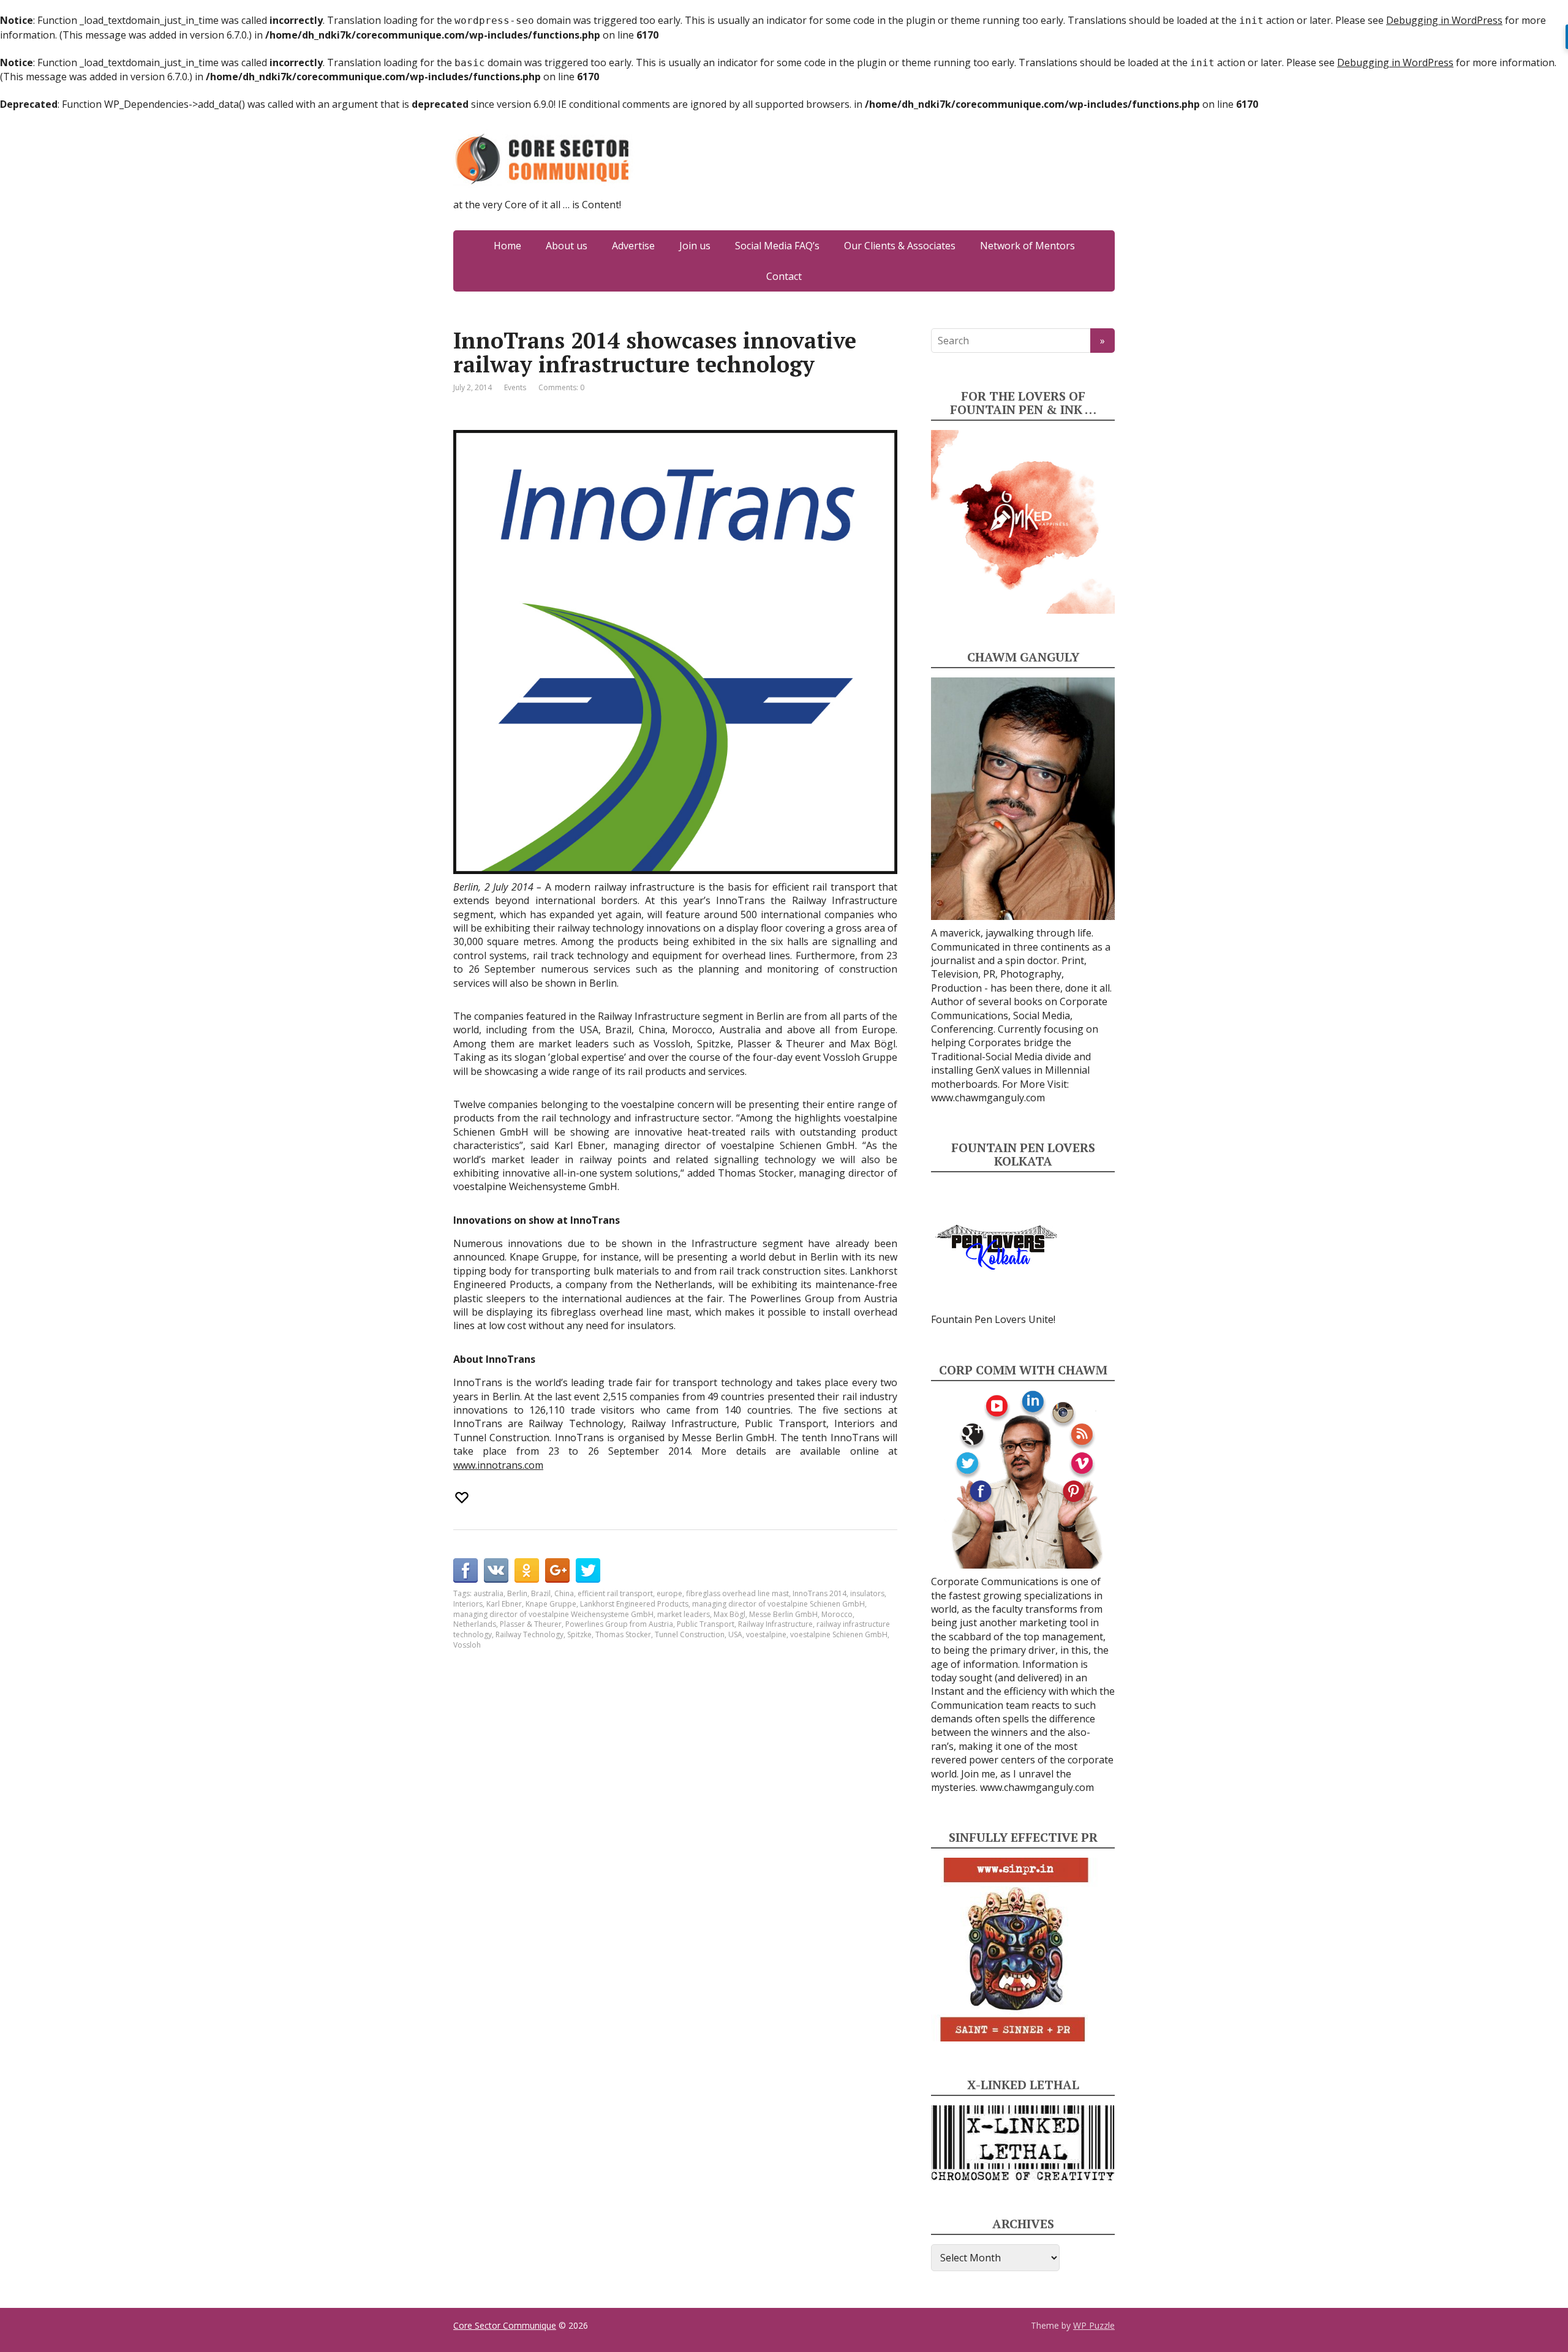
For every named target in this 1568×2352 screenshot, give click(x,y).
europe (669, 1593)
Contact (784, 276)
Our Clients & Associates (900, 246)
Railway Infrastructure (775, 1624)
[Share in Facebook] (466, 1570)
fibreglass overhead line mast (737, 1593)
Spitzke (579, 1634)
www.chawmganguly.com (988, 1098)
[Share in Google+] (557, 1570)
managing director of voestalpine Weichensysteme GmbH (553, 1614)
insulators (867, 1593)
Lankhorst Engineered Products (634, 1604)
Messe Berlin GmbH (783, 1614)
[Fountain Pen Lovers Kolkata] (997, 1246)
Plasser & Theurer (531, 1624)
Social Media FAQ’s (777, 246)
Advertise (633, 246)
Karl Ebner (504, 1604)
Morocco (837, 1614)
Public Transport (706, 1624)
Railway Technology (530, 1634)
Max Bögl (729, 1614)
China (564, 1593)
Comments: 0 (561, 387)
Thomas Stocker (623, 1634)
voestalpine (766, 1634)
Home (507, 246)
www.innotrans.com (498, 1465)
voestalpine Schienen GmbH (839, 1634)
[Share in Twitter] (588, 1570)
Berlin (517, 1593)
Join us (695, 246)
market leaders (684, 1614)
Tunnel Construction (690, 1634)
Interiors (468, 1604)
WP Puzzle (1094, 2325)
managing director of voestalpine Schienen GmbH (778, 1604)
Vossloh (467, 1645)
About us (567, 246)
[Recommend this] (463, 1498)
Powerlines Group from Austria (619, 1624)
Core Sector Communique (505, 2325)
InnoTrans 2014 (820, 1593)
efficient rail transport (615, 1593)
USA (735, 1634)
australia (488, 1593)
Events (515, 387)
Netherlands (475, 1624)
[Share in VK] (496, 1570)
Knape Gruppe (551, 1604)
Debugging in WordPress (1444, 20)
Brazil (541, 1593)
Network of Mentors (1027, 246)
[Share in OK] (527, 1570)
